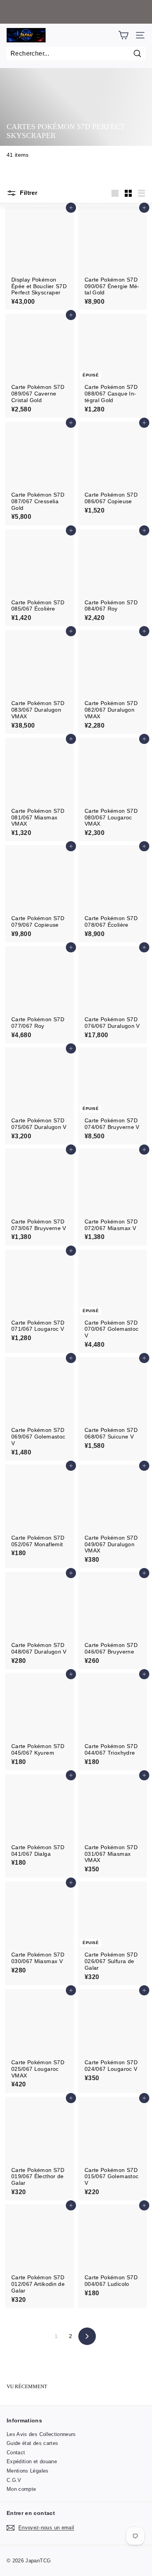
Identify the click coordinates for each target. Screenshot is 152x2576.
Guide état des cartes (32, 2443)
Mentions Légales (28, 2471)
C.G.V (14, 2480)
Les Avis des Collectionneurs (41, 2434)
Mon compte (21, 2489)
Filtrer (28, 193)
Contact (16, 2453)
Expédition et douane (32, 2461)
